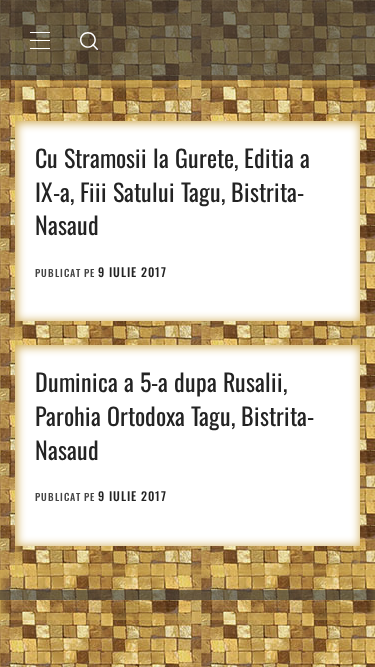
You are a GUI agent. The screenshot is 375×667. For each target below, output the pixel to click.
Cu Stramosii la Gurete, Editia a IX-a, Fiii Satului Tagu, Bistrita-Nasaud (172, 190)
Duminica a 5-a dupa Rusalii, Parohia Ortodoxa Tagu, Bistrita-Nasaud (174, 414)
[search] (89, 40)
